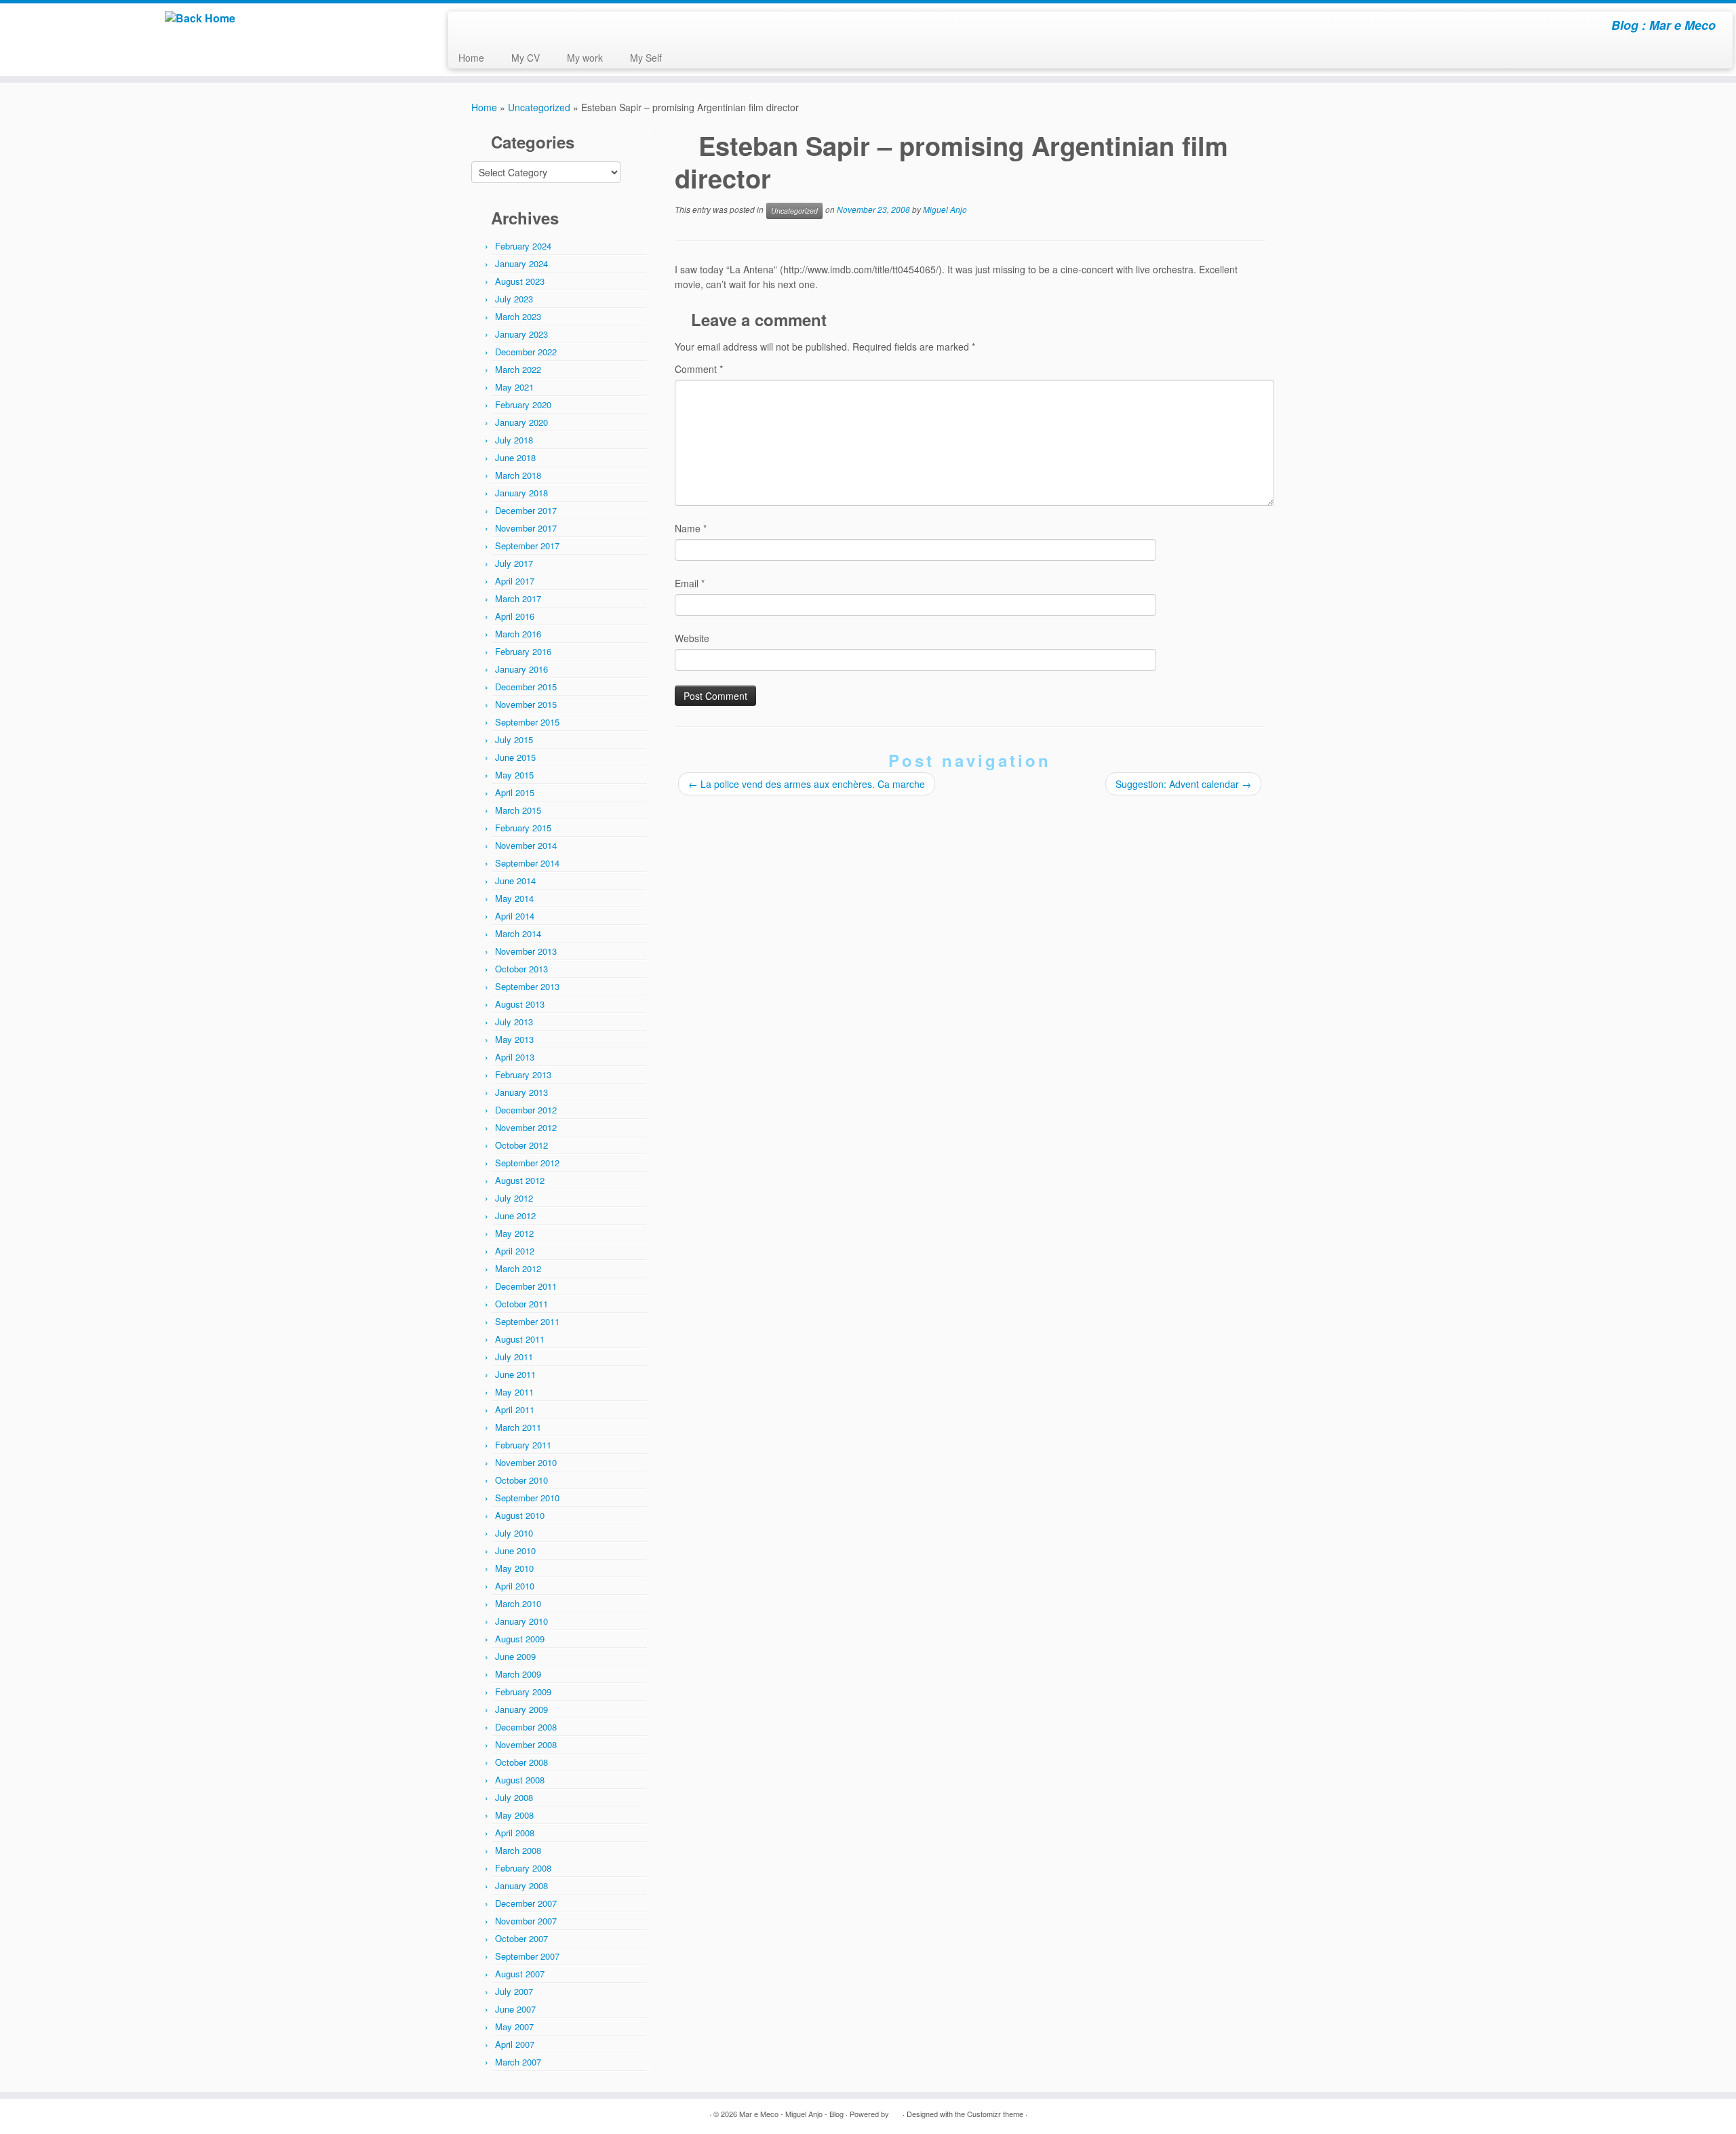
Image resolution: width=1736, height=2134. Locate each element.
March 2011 (518, 1427)
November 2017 (526, 528)
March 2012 (518, 1268)
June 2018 (515, 457)
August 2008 (520, 1780)
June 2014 (515, 881)
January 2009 (521, 1709)
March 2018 (518, 475)
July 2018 (514, 440)
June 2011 (515, 1374)
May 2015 (514, 775)
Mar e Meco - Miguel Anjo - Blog (791, 2114)
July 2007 (514, 1991)
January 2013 (521, 1092)
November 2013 (526, 951)
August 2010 (520, 1515)
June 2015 (515, 757)
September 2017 (527, 546)
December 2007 (526, 1903)
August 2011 (520, 1339)
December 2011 (526, 1286)
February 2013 (523, 1074)
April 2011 (515, 1409)
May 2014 (514, 898)
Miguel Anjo (945, 209)
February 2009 (523, 1692)
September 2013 (527, 986)
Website (692, 638)
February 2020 (523, 404)
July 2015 (514, 739)
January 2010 (521, 1621)
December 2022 (526, 352)
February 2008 (523, 1868)
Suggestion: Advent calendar (1183, 784)
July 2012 (514, 1198)
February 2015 (523, 828)
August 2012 (520, 1180)
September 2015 (527, 722)
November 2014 (526, 845)
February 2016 (523, 651)
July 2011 (514, 1357)
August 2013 (520, 1004)
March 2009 (518, 1674)
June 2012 (515, 1216)
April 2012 (515, 1251)
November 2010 (526, 1462)
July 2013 (514, 1022)
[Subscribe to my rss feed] (468, 27)
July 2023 (514, 299)
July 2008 (514, 1797)
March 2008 (518, 1850)
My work (585, 58)
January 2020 (521, 422)
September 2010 (527, 1498)
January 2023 (521, 334)
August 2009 (520, 1639)
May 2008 (514, 1815)
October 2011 (521, 1304)
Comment (699, 369)
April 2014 (515, 916)
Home (471, 58)
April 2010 (515, 1586)
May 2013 (514, 1039)
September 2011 (527, 1321)
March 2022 (518, 369)
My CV (526, 58)
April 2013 (515, 1057)
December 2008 (526, 1727)
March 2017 (518, 598)
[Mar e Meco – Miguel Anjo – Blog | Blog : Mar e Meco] (200, 18)
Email (690, 583)
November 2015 (526, 704)
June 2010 (515, 1550)
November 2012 (526, 1127)
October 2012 (521, 1145)
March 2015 (518, 810)
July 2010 (514, 1533)
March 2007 (518, 2062)
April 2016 (515, 616)
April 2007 (515, 2044)
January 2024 (521, 263)
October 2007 (521, 1938)
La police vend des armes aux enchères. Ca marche (807, 784)
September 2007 (527, 1956)
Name (691, 528)
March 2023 (518, 316)
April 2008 (515, 1833)
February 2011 (523, 1445)
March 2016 (518, 634)
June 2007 (515, 2009)
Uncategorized (539, 107)
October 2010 (521, 1480)
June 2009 (515, 1656)
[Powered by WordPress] (896, 2111)
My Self (646, 58)
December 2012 (526, 1110)
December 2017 (526, 510)
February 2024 (523, 246)
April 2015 (515, 792)
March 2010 (518, 1603)
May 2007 (514, 2027)
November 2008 (526, 1744)
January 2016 (521, 669)
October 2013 (521, 969)
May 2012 (514, 1233)
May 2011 (514, 1392)
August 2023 (520, 281)
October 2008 (521, 1762)
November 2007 (526, 1921)
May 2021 (514, 387)
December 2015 (526, 687)
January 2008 (521, 1885)
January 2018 (521, 493)
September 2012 (527, 1163)
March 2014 (518, 933)
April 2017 (515, 581)
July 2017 (514, 563)
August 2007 (520, 1974)
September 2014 (527, 863)
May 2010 (514, 1568)
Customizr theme (995, 2114)
